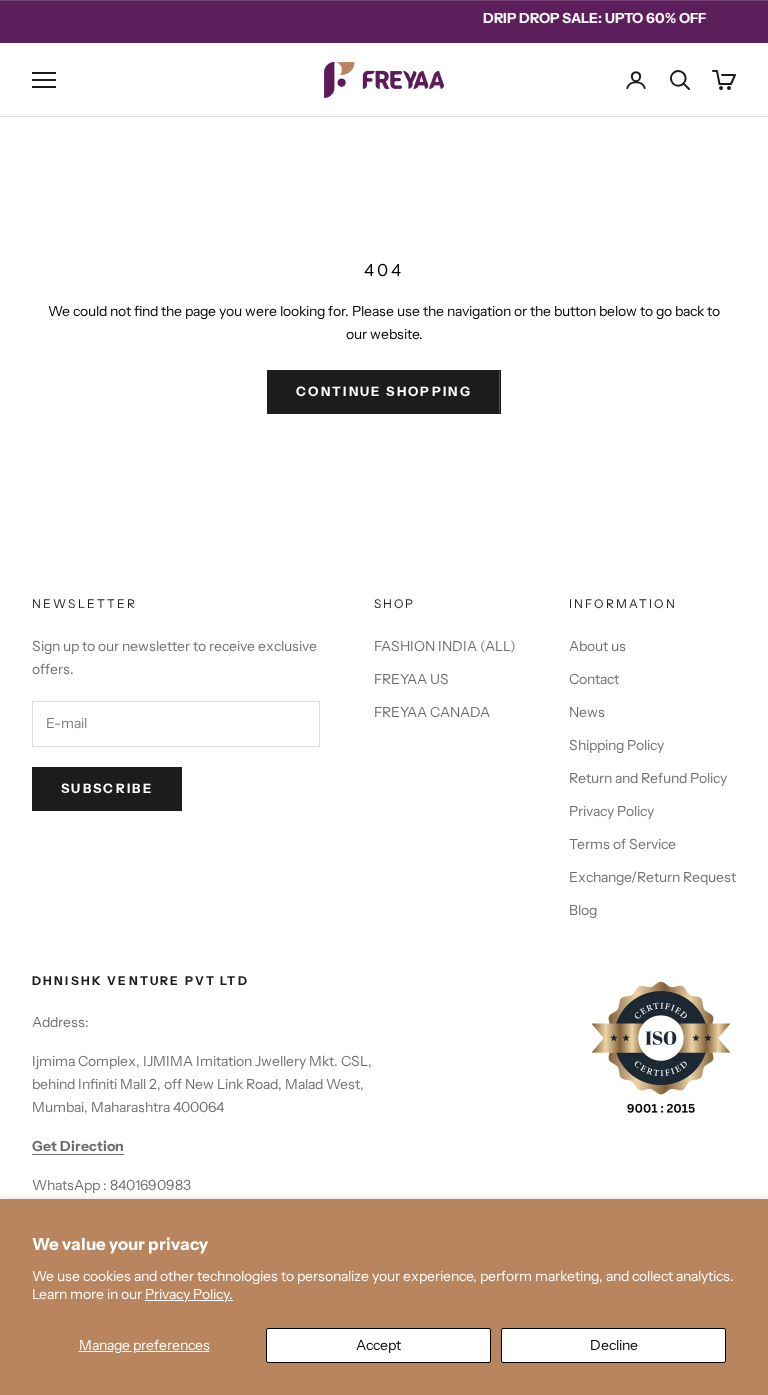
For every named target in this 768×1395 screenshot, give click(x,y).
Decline (614, 1345)
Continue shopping (384, 391)
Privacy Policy (611, 811)
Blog (583, 910)
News (587, 712)
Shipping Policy (616, 745)
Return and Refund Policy (648, 778)
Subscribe (107, 788)
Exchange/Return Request (652, 877)
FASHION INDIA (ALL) (445, 646)
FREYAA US (411, 679)
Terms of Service (622, 844)
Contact (594, 679)
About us (597, 646)
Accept (378, 1345)
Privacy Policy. (189, 1294)
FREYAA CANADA (432, 712)
